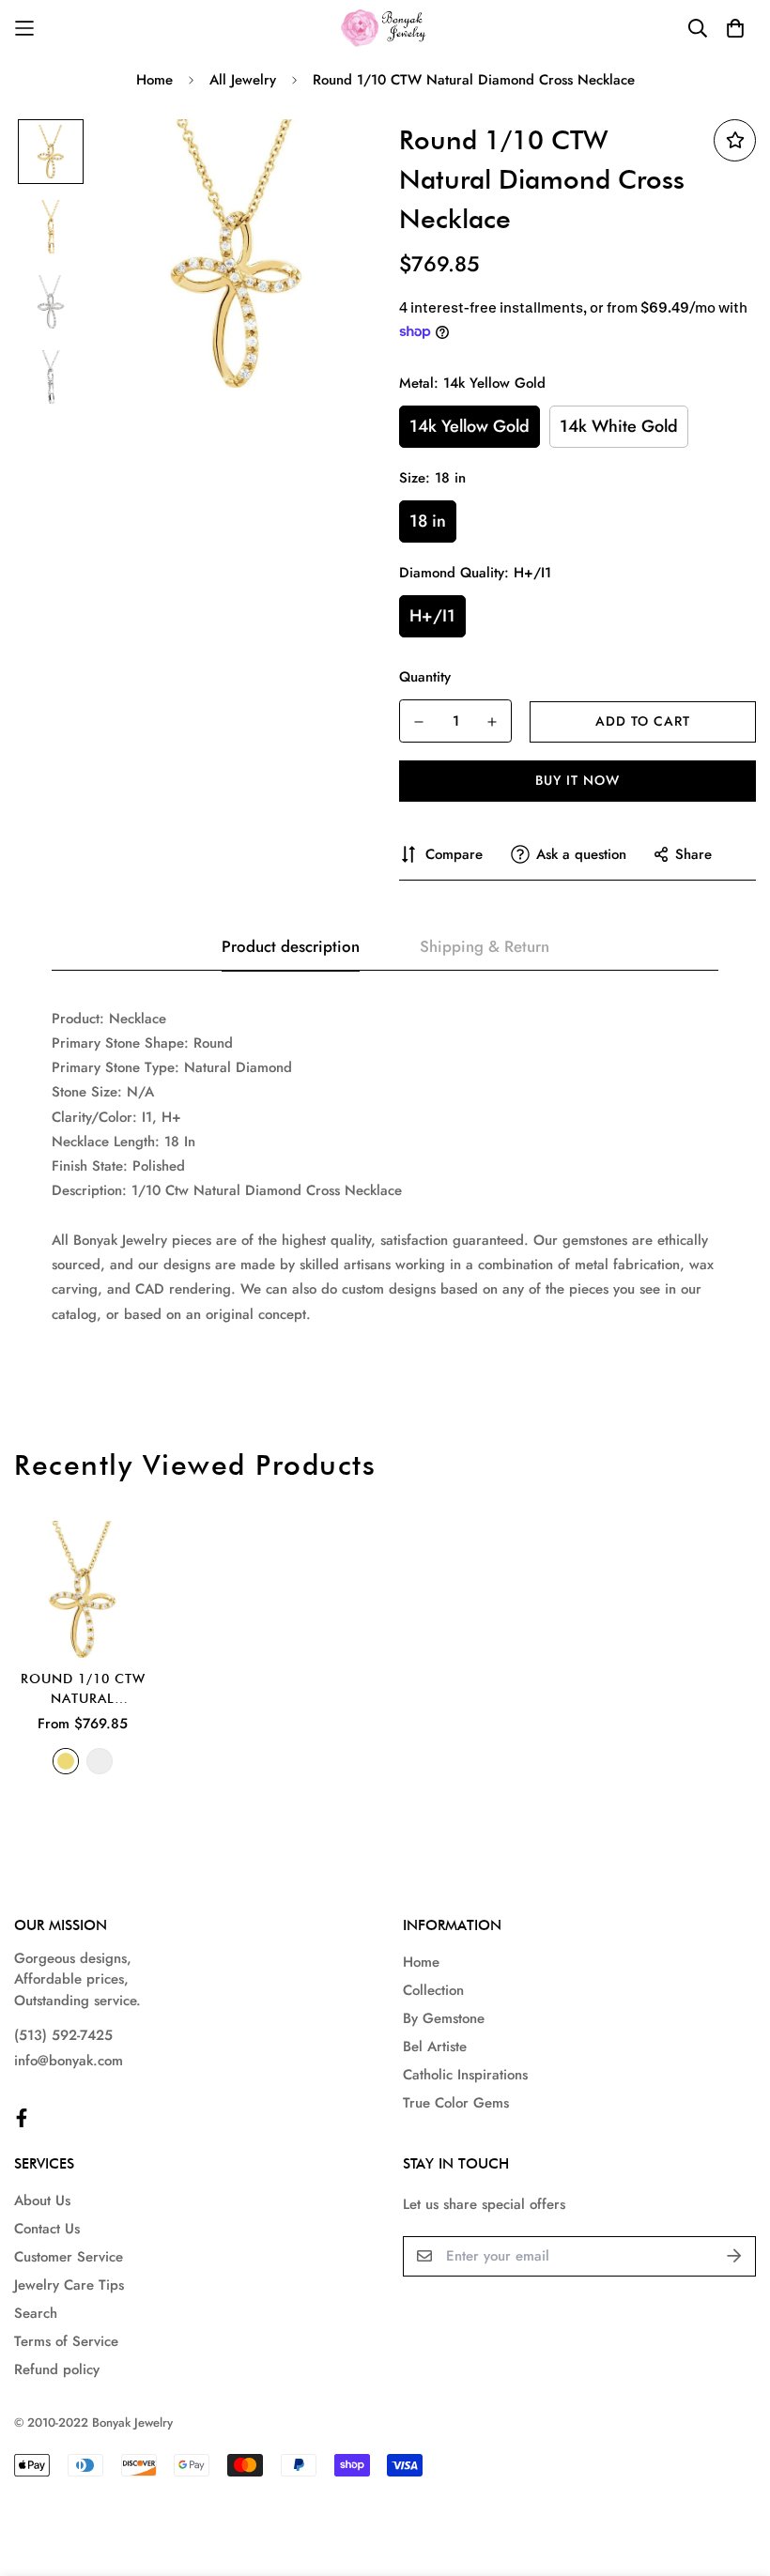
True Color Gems (456, 2103)
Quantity (425, 677)
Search (36, 2313)
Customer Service (69, 2257)
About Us (42, 2200)
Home (154, 80)
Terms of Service (66, 2341)
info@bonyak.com (69, 2061)
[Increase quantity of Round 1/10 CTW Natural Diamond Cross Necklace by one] (492, 722)
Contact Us (47, 2229)
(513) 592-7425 (63, 2035)
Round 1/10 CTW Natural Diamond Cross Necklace (83, 1690)
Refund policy (57, 2369)
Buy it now (577, 780)
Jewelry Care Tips (69, 2285)
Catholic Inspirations (465, 2075)
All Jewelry (243, 80)
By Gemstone (444, 2018)
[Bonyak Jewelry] (385, 28)
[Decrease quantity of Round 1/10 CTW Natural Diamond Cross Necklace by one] (419, 722)
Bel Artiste (435, 2047)
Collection (433, 1990)
